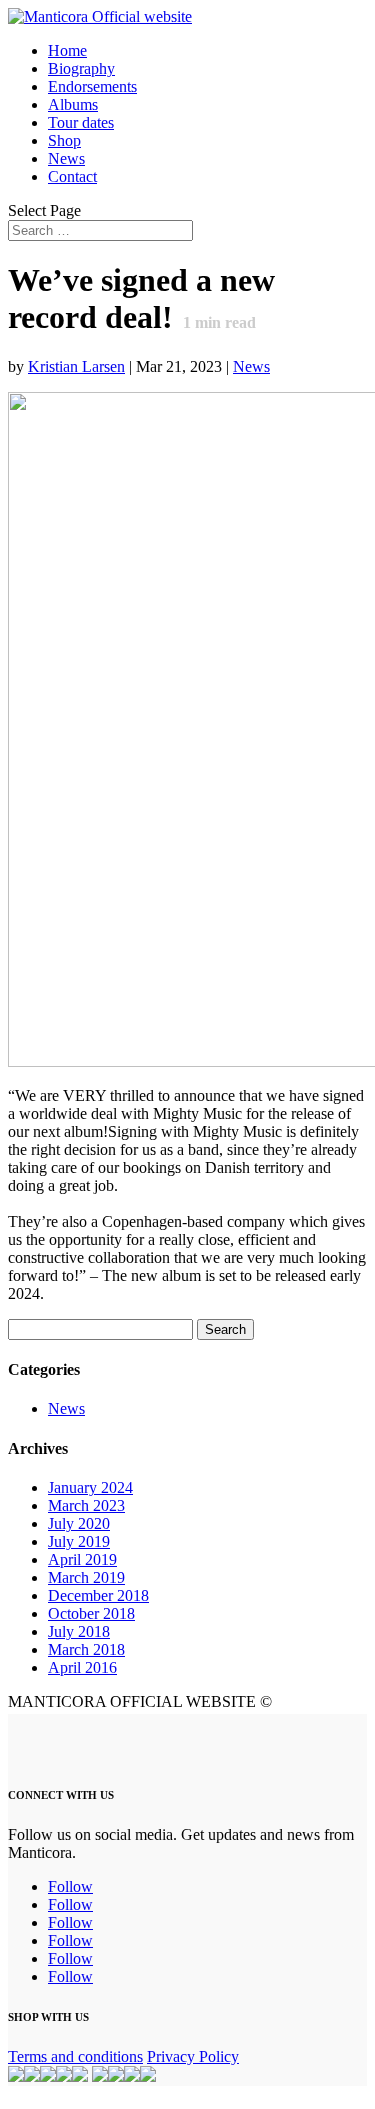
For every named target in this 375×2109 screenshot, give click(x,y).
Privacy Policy (193, 2056)
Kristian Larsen (76, 366)
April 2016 (82, 1667)
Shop (64, 140)
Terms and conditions (75, 2056)
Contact (72, 176)
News (66, 158)
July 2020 (79, 1523)
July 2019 (79, 1541)
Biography (81, 68)
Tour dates (81, 122)
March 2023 (86, 1505)
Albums (73, 104)
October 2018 (91, 1613)
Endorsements (92, 86)
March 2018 (86, 1649)
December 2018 (98, 1595)
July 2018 (79, 1631)
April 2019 (82, 1559)
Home (67, 50)
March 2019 (86, 1577)
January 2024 (90, 1487)
